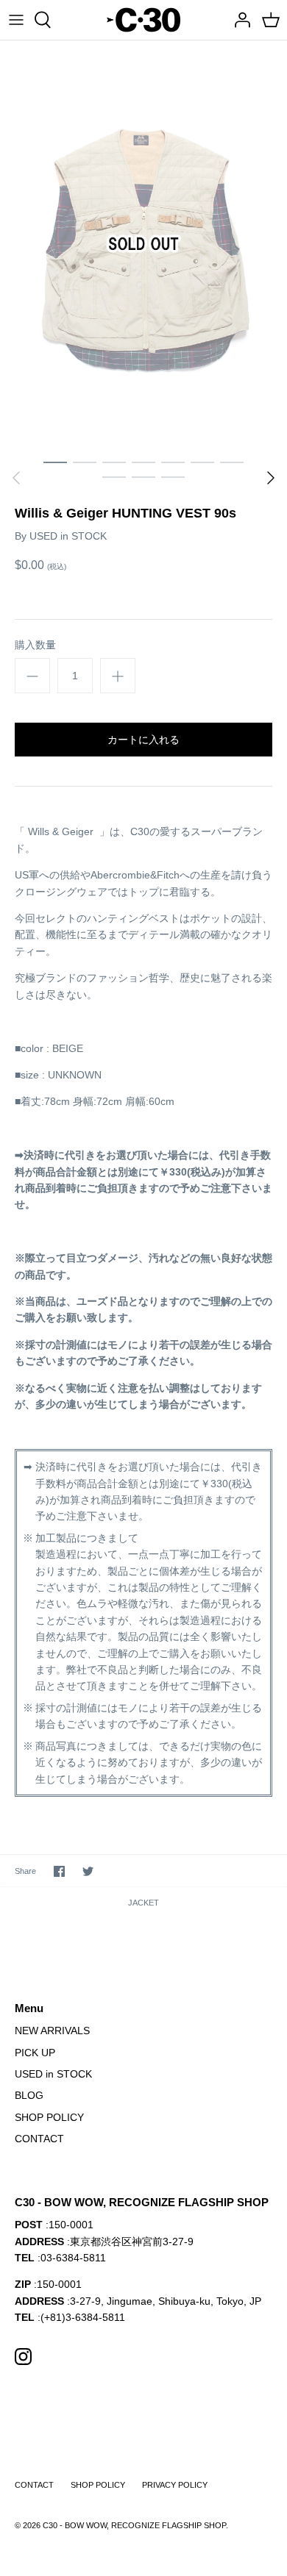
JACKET (143, 1903)
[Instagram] (23, 2357)
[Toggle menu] (16, 20)
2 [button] (85, 462)
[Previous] (16, 478)
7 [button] (232, 462)
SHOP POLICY (49, 2117)
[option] (143, 244)
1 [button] (55, 462)
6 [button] (202, 462)
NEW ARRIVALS (52, 2031)
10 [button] (173, 476)
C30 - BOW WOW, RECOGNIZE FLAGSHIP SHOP (134, 2525)
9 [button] (143, 476)
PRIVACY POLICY (175, 2485)
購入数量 (35, 645)
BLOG (29, 2095)
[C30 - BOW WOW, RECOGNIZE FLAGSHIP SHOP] (143, 20)
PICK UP (35, 2053)
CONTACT (39, 2139)
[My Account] (238, 20)
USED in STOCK (68, 536)
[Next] (271, 478)
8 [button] (114, 476)
